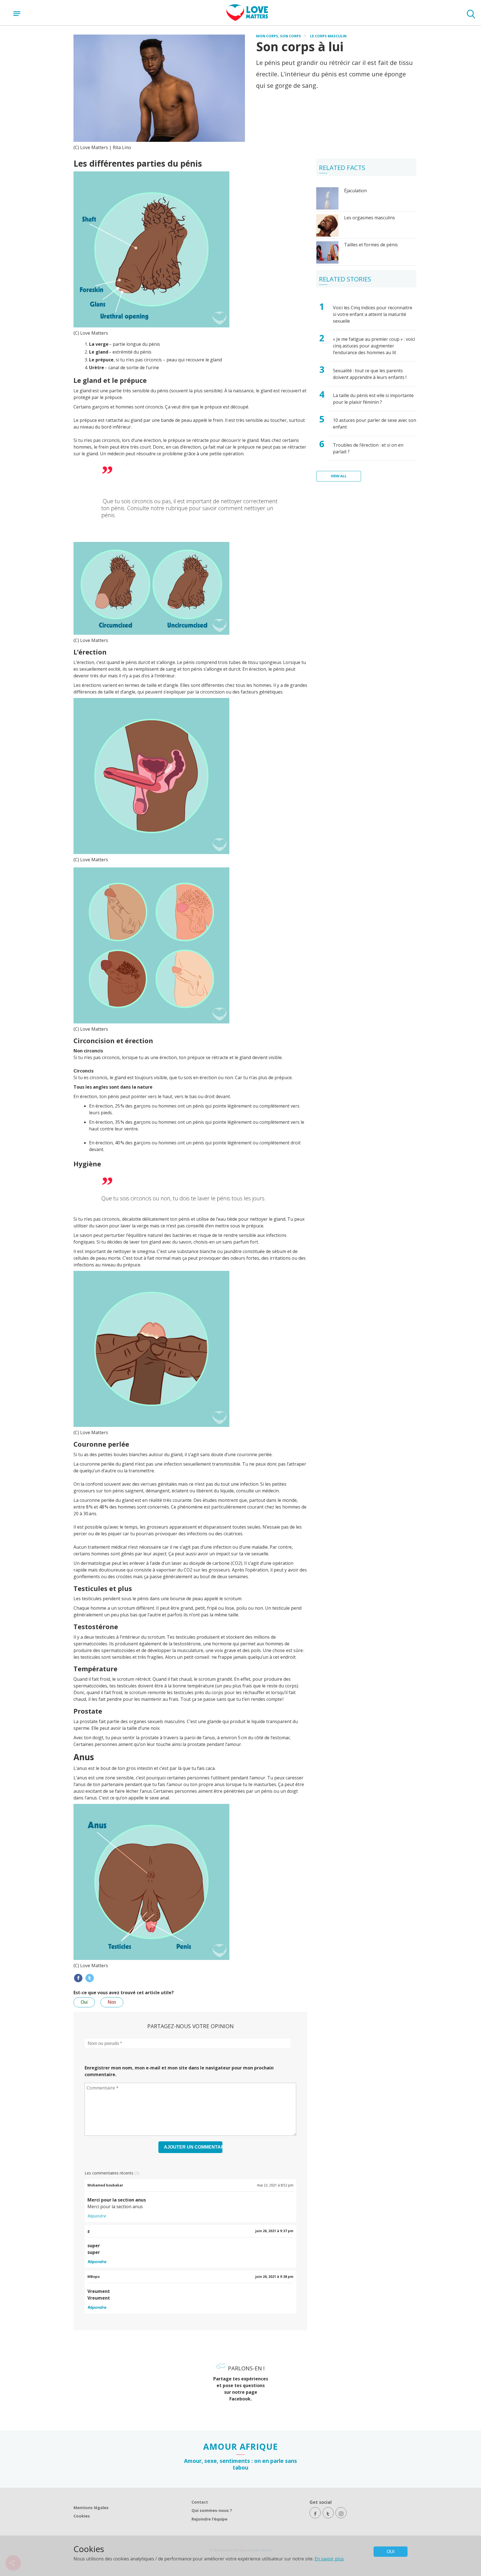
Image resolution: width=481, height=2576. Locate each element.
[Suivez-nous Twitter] (328, 2513)
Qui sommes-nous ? (212, 2510)
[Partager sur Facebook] (78, 1978)
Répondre (97, 2216)
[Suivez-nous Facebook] (315, 2513)
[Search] (471, 15)
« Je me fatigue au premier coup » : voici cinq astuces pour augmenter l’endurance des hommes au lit (374, 346)
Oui (84, 2002)
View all (339, 476)
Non (112, 2002)
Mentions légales (91, 2508)
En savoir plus (329, 2559)
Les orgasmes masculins (370, 218)
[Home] (247, 19)
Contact (200, 2502)
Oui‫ (391, 2552)
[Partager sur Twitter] (90, 1978)
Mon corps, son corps (278, 36)
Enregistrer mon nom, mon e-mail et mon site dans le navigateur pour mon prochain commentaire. (179, 2071)
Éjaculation (355, 191)
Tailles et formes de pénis (371, 245)
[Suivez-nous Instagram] (341, 2513)
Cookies (82, 2516)
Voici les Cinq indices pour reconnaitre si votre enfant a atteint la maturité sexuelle (373, 314)
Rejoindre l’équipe (209, 2519)
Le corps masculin (328, 36)
